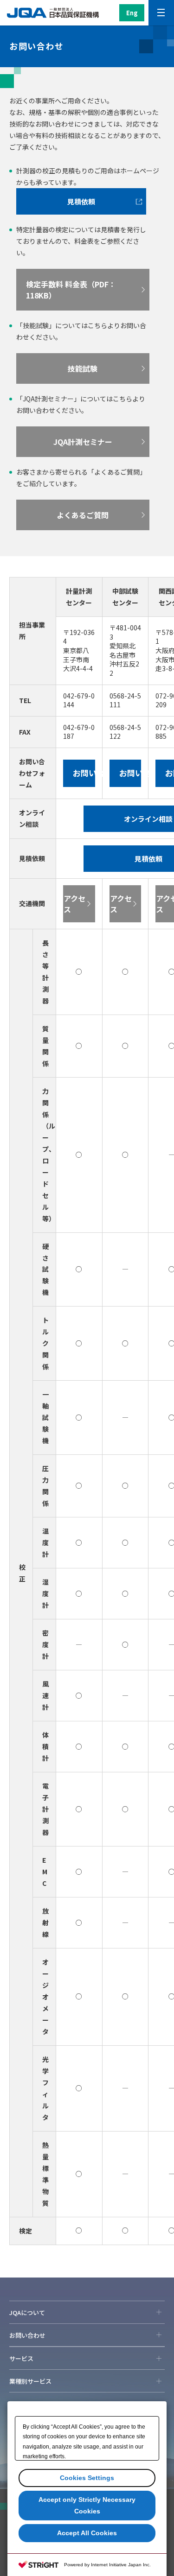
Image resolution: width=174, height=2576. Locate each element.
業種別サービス (30, 2381)
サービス (21, 2358)
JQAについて (27, 2313)
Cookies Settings (87, 2478)
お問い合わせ (27, 2335)
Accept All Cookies (87, 2533)
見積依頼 (81, 201)
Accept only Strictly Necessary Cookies (87, 2505)
